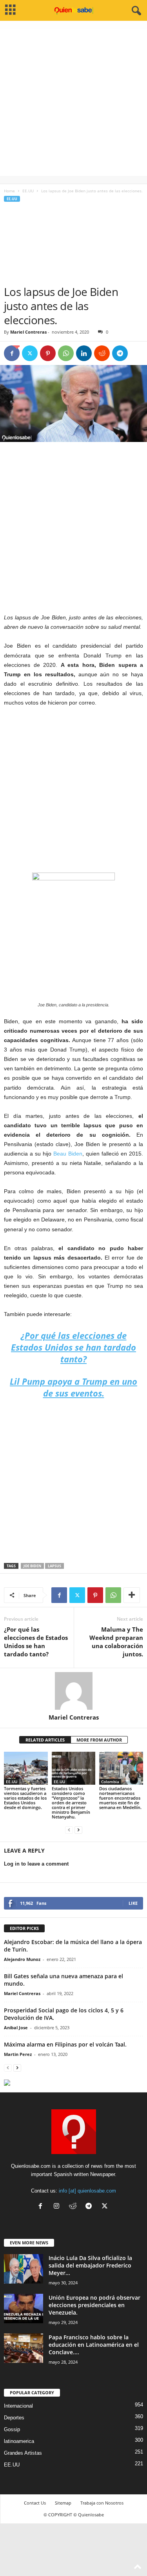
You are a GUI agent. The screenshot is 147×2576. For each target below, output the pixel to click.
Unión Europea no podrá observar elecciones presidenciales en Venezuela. (94, 2305)
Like (133, 1903)
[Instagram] (58, 2207)
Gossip (12, 2429)
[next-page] (78, 1830)
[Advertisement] (73, 102)
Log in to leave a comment (36, 1864)
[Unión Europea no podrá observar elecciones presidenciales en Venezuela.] (24, 2309)
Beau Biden (68, 1154)
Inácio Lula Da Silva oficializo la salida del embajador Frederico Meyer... (90, 2265)
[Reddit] (74, 2207)
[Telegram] (120, 353)
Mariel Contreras (28, 332)
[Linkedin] (84, 353)
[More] (132, 1595)
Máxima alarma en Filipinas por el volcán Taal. (65, 2044)
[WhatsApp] (66, 353)
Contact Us (35, 2503)
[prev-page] (69, 1830)
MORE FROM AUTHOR (99, 1740)
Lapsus (54, 1566)
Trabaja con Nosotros (102, 2503)
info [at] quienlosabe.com (87, 2191)
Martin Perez (18, 2054)
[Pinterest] (48, 353)
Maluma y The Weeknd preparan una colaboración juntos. (116, 1642)
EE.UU (28, 191)
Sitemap (63, 2503)
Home (9, 191)
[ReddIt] (102, 353)
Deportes (14, 2418)
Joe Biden (32, 1566)
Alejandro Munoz (22, 1959)
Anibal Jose (16, 2027)
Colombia (110, 1782)
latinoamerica (19, 2441)
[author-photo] (73, 1691)
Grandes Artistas (23, 2453)
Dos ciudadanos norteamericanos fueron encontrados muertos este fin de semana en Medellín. (120, 1798)
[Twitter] (30, 353)
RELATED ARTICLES (45, 1740)
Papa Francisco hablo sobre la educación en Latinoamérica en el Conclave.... (94, 2345)
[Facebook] (12, 353)
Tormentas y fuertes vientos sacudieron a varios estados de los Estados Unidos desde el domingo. (25, 1798)
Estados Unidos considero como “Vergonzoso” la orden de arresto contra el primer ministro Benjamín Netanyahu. (71, 1803)
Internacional (18, 2406)
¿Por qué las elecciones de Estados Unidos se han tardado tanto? (36, 1642)
